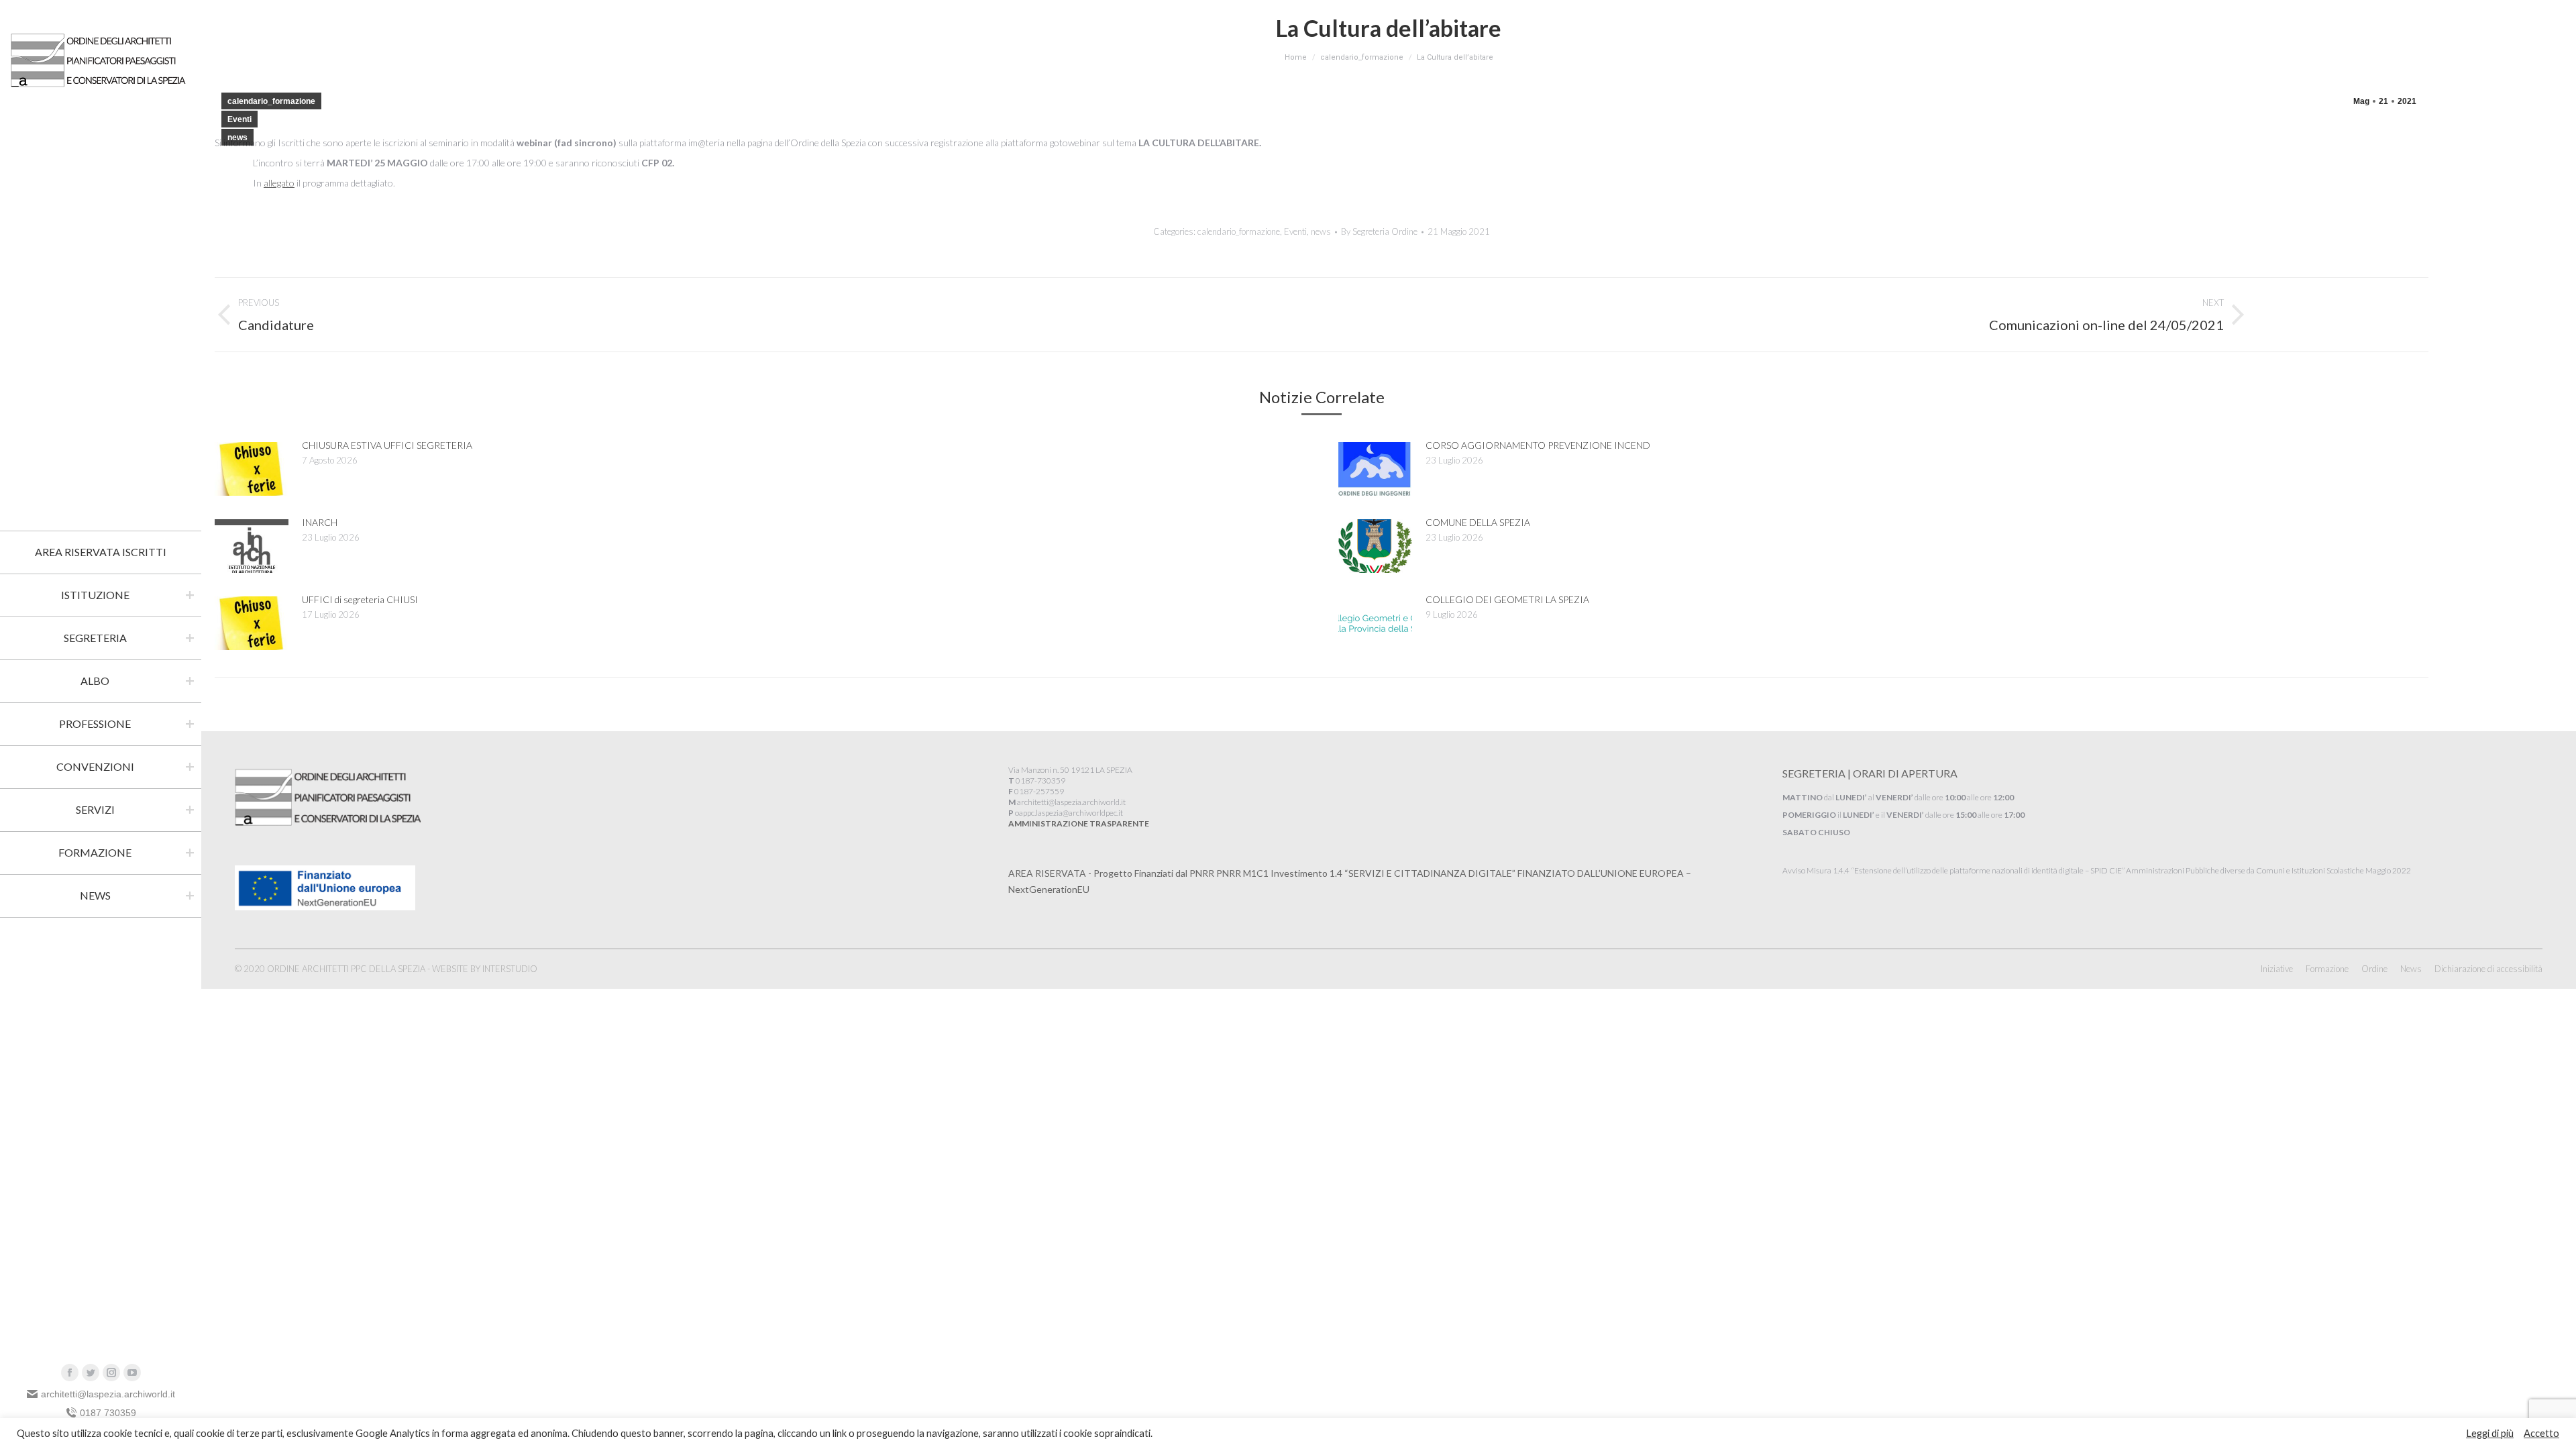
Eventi (239, 119)
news (237, 138)
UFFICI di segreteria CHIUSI (360, 599)
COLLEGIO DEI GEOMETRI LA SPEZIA (1507, 599)
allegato (279, 183)
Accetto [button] (2541, 1433)
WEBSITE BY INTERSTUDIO (485, 969)
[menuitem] (101, 552)
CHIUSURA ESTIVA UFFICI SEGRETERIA (387, 445)
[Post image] (252, 469)
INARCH (320, 522)
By (1379, 231)
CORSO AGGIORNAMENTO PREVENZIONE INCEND (1538, 445)
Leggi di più (2490, 1433)
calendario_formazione (271, 101)
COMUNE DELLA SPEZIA (1478, 522)
